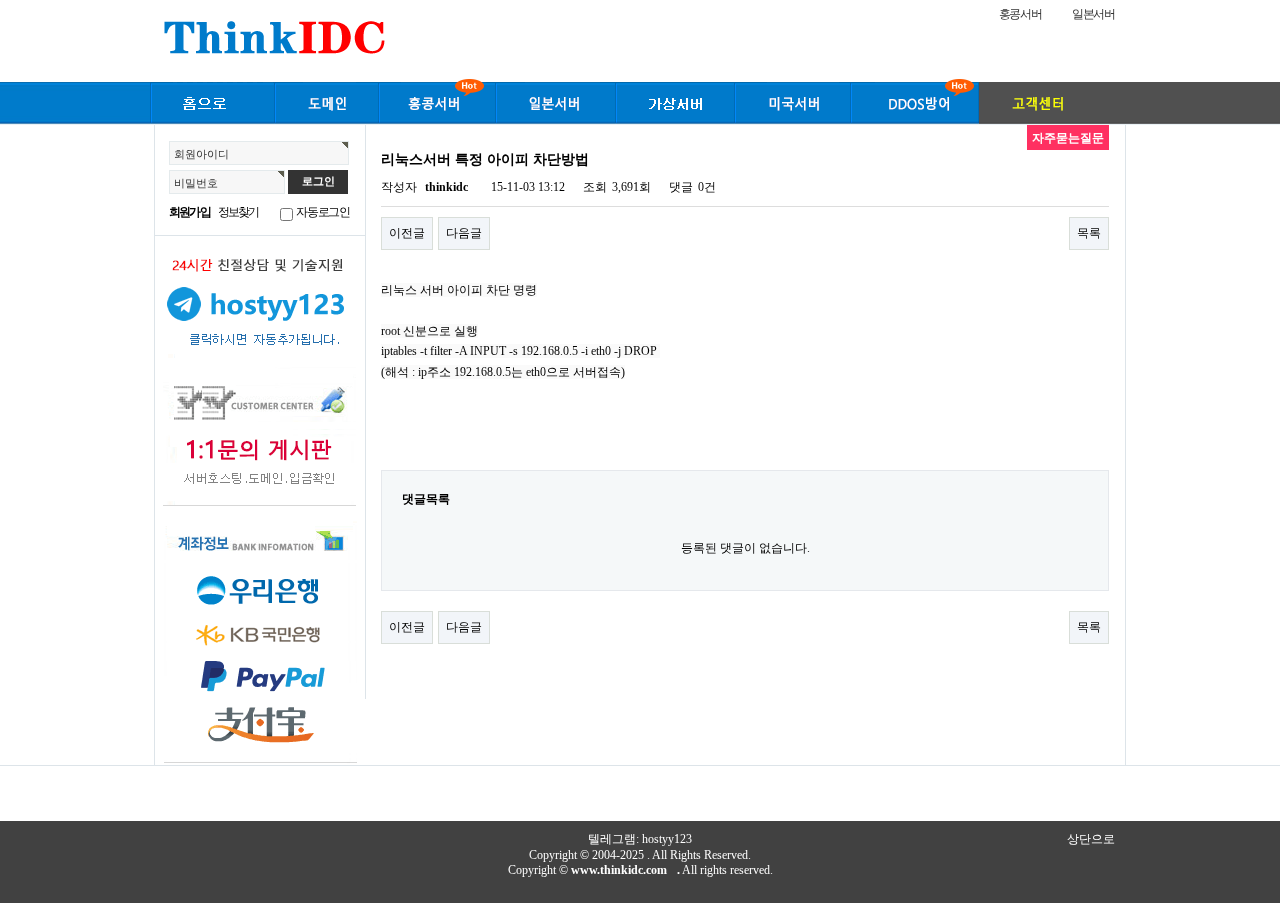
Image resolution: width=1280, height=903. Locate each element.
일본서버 (1093, 14)
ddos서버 (914, 100)
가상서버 (675, 100)
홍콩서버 (1020, 14)
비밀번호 (196, 183)
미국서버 (793, 100)
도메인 (326, 100)
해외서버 (212, 100)
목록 (1089, 233)
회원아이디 (201, 154)
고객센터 (1050, 100)
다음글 (464, 233)
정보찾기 (238, 212)
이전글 (407, 233)
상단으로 (1091, 839)
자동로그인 (323, 212)
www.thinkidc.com (619, 870)
